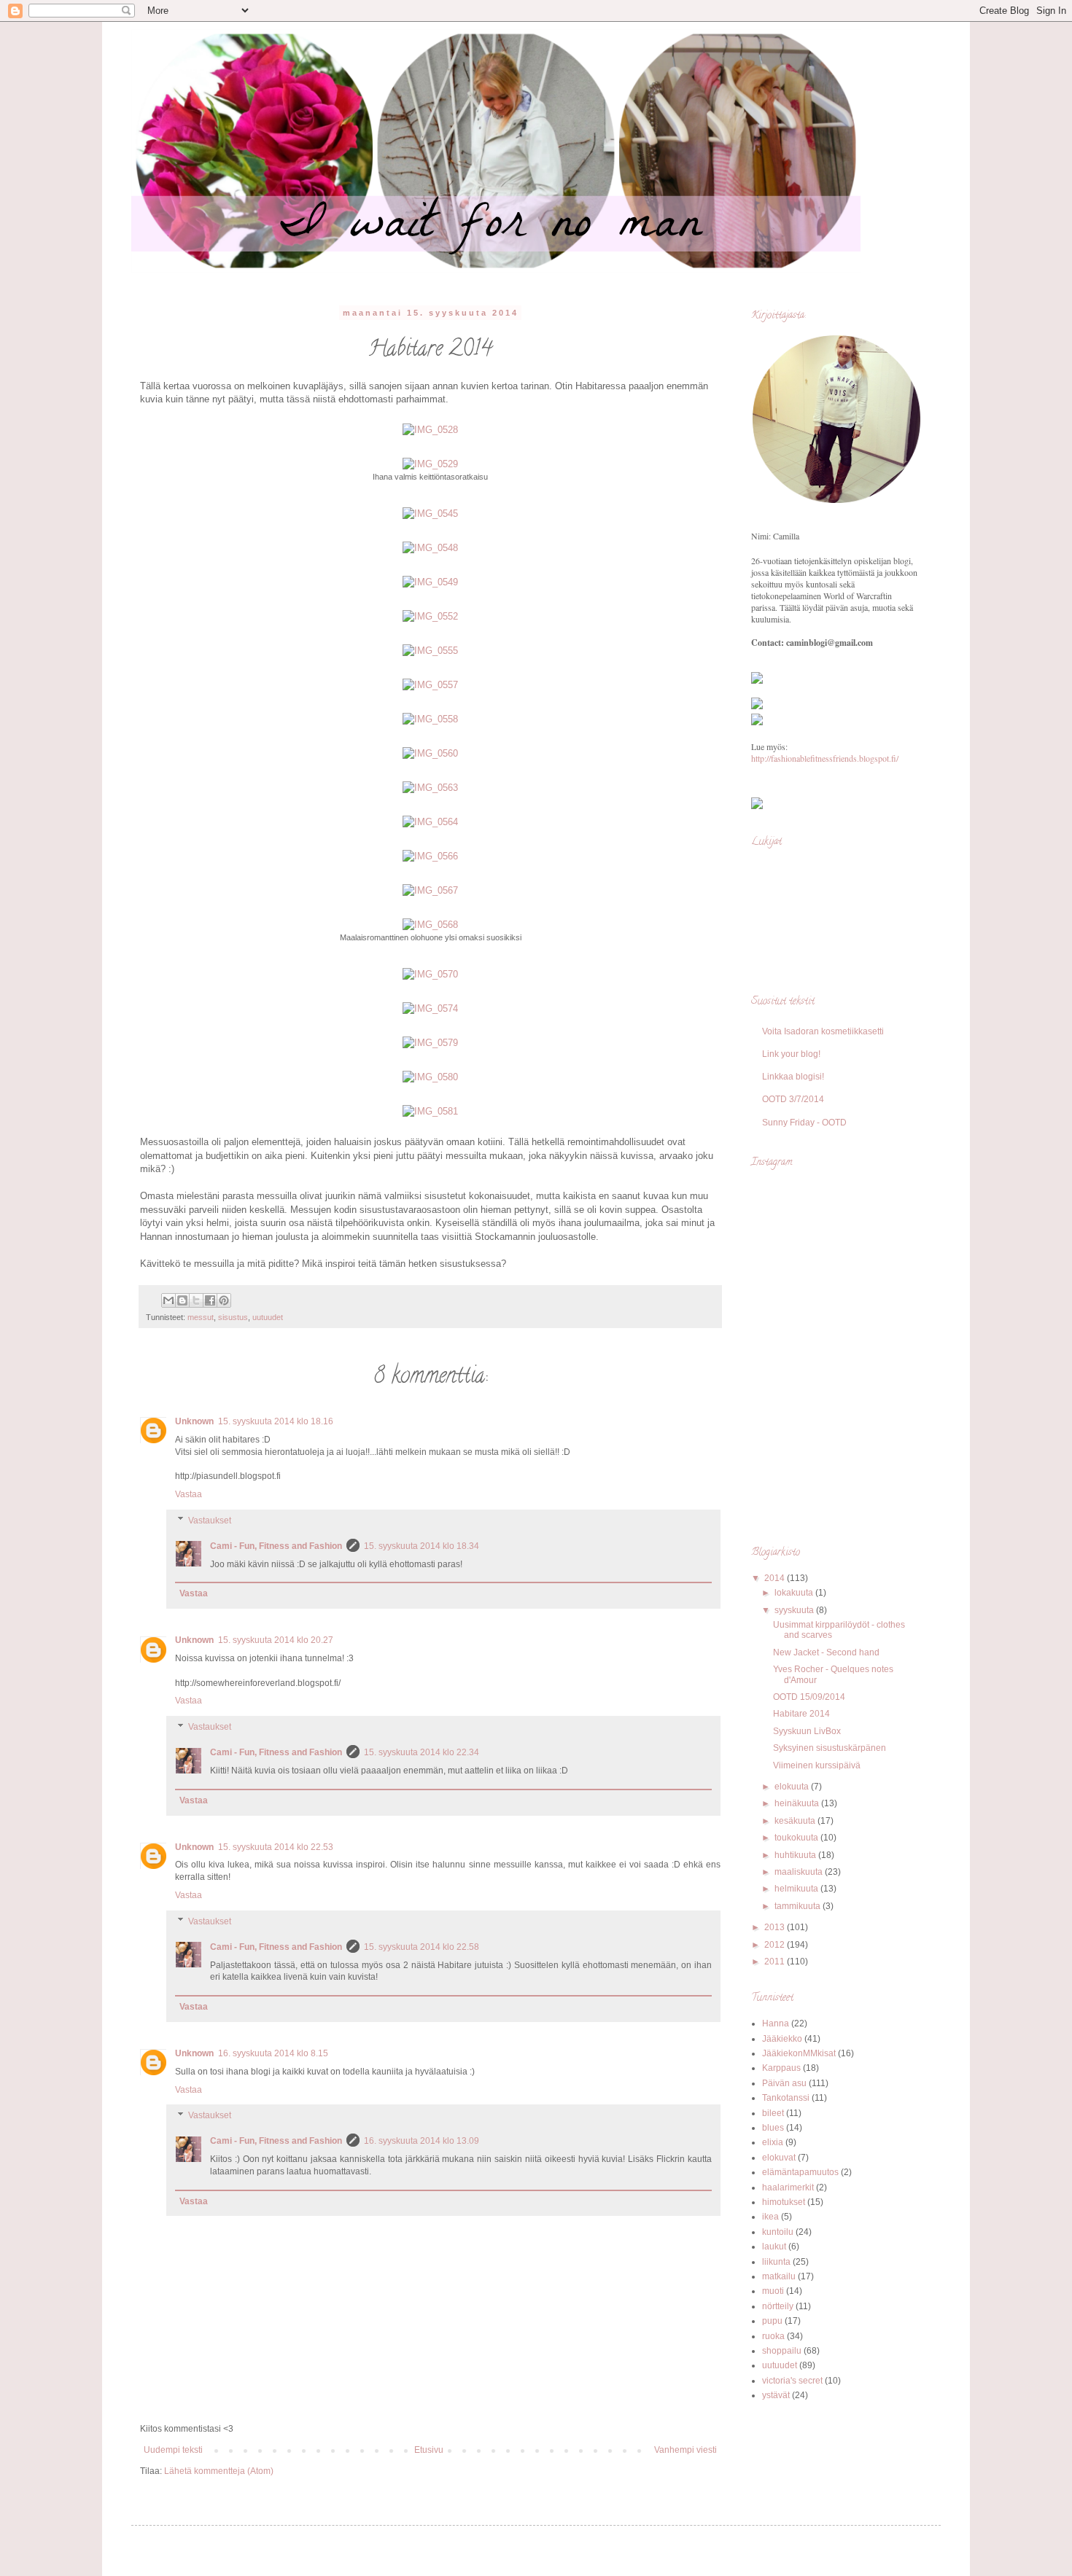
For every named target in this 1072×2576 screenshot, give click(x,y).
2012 (776, 1945)
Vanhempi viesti (685, 2450)
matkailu (779, 2276)
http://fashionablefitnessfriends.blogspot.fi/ (825, 758)
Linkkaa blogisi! (793, 1077)
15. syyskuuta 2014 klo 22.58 (422, 1947)
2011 (776, 1962)
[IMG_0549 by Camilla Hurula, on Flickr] (430, 582)
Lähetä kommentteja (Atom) (219, 2471)
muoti (773, 2291)
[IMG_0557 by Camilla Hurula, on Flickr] (430, 685)
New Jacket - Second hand (826, 1652)
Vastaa (189, 1494)
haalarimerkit (788, 2187)
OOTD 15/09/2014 (809, 1697)
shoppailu (782, 2351)
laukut (774, 2247)
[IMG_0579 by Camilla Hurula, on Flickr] (430, 1043)
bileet (773, 2113)
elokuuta (793, 1787)
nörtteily (778, 2306)
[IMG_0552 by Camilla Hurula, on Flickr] (430, 616)
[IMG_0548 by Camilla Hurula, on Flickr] (430, 548)
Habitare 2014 (801, 1714)
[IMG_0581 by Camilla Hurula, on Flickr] (430, 1111)
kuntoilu (778, 2232)
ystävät (776, 2395)
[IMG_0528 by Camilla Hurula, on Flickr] (430, 430)
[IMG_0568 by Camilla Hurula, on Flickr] (430, 925)
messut (201, 1317)
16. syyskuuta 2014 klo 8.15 (273, 2053)
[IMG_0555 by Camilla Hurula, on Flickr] (430, 651)
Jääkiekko (782, 2039)
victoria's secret (792, 2381)
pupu (772, 2321)
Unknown (194, 1421)
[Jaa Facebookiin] (210, 1300)
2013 (776, 1927)
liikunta (776, 2262)
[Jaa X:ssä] (196, 1300)
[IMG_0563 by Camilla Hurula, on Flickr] (430, 788)
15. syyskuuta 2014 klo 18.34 (422, 1546)
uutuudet (268, 1317)
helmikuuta (797, 1889)
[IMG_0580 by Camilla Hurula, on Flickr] (430, 1077)
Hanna (776, 2023)
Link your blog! (791, 1054)
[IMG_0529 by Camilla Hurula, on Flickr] (430, 464)
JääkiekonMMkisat (799, 2053)
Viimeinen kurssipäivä (817, 1765)
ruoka (773, 2336)
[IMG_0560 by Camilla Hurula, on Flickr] (430, 753)
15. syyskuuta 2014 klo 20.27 (276, 1640)
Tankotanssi (786, 2098)
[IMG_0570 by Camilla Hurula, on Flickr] (430, 974)
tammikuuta (799, 1906)
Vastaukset (210, 1521)
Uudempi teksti (173, 2450)
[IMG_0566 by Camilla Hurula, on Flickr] (430, 856)
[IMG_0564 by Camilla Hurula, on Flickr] (430, 822)
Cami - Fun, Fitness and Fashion (276, 1546)
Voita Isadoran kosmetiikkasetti (823, 1031)
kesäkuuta (796, 1821)
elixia (773, 2142)
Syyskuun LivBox (807, 1731)
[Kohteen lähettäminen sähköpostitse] (168, 1300)
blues (773, 2128)
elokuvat (779, 2158)
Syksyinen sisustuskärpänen (830, 1748)
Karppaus (781, 2068)
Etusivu (429, 2450)
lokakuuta (795, 1593)
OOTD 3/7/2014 (793, 1099)
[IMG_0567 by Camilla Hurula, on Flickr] (430, 890)
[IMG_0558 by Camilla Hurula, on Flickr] (430, 719)
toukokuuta (797, 1838)
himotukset (784, 2202)
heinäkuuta (798, 1803)
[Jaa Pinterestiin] (224, 1300)
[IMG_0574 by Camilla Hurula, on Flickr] (430, 1008)
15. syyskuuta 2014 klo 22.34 (422, 1752)
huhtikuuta (796, 1855)
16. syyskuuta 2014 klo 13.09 (422, 2141)
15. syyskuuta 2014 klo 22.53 (276, 1847)
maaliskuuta (800, 1872)
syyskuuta (795, 1610)
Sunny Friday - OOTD (804, 1123)
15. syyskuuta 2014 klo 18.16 (276, 1421)
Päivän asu (784, 2083)
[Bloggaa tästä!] (182, 1300)
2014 (776, 1578)
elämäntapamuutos (800, 2172)
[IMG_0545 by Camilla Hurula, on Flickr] (430, 514)
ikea (770, 2217)
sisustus (233, 1317)
